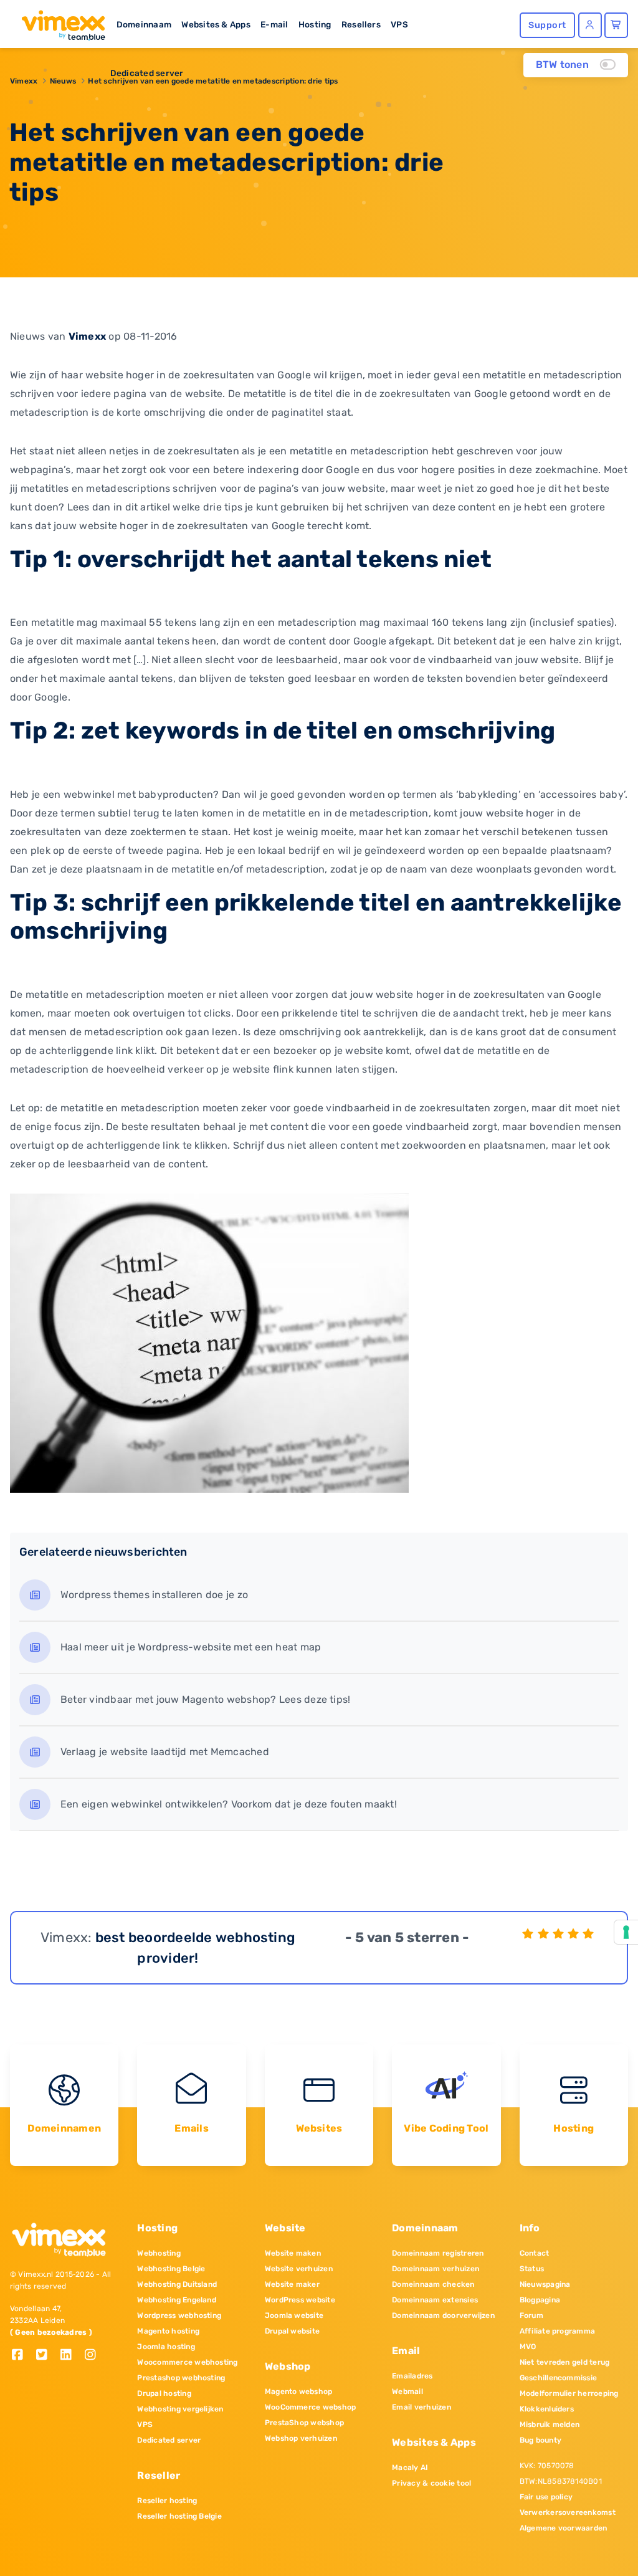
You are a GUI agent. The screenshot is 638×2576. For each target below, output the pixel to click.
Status (532, 2269)
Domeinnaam (144, 24)
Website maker (292, 2284)
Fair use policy (546, 2497)
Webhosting (159, 2253)
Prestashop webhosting (181, 2378)
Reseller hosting (167, 2501)
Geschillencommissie (559, 2378)
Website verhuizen (299, 2269)
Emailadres (412, 2376)
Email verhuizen (421, 2407)
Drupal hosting (164, 2393)
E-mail (274, 24)
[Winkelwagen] (616, 25)
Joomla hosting (166, 2347)
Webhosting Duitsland (177, 2284)
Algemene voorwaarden (564, 2528)
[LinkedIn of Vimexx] (71, 2356)
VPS (399, 24)
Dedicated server (147, 73)
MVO (528, 2347)
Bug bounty (540, 2440)
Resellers (361, 24)
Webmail (407, 2392)
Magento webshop (299, 2392)
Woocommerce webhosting (187, 2362)
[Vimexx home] (58, 22)
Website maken (293, 2253)
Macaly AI (410, 2468)
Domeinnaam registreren (438, 2253)
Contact (535, 2253)
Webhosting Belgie (171, 2269)
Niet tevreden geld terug (565, 2362)
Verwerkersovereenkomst (568, 2512)
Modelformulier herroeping (569, 2393)
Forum (531, 2315)
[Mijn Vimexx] (590, 25)
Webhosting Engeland (177, 2300)
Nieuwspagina (545, 2284)
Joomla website (294, 2315)
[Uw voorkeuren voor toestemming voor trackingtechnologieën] (626, 1932)
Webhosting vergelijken (180, 2409)
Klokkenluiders (547, 2409)
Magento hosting (168, 2331)
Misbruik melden (550, 2425)
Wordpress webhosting (179, 2315)
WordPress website (300, 2300)
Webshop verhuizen (301, 2438)
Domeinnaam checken (433, 2284)
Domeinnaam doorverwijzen (443, 2315)
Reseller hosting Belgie (179, 2516)
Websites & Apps (216, 24)
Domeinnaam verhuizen (436, 2269)
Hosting (315, 24)
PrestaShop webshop (304, 2423)
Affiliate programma (558, 2331)
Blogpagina (540, 2300)
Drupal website (292, 2331)
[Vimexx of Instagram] (94, 2356)
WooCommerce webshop (311, 2407)
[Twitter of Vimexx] (46, 2356)
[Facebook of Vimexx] (22, 2356)
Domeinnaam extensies (435, 2300)
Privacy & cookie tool (431, 2483)
